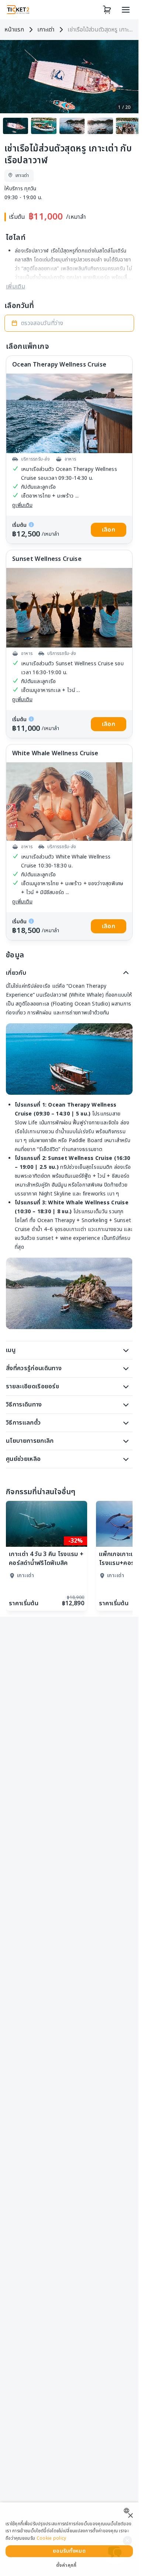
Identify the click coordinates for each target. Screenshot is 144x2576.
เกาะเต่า (46, 30)
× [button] (130, 2516)
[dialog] (69, 2539)
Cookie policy (52, 2538)
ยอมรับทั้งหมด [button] (69, 2551)
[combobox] (128, 2511)
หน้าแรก (14, 30)
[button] (69, 323)
